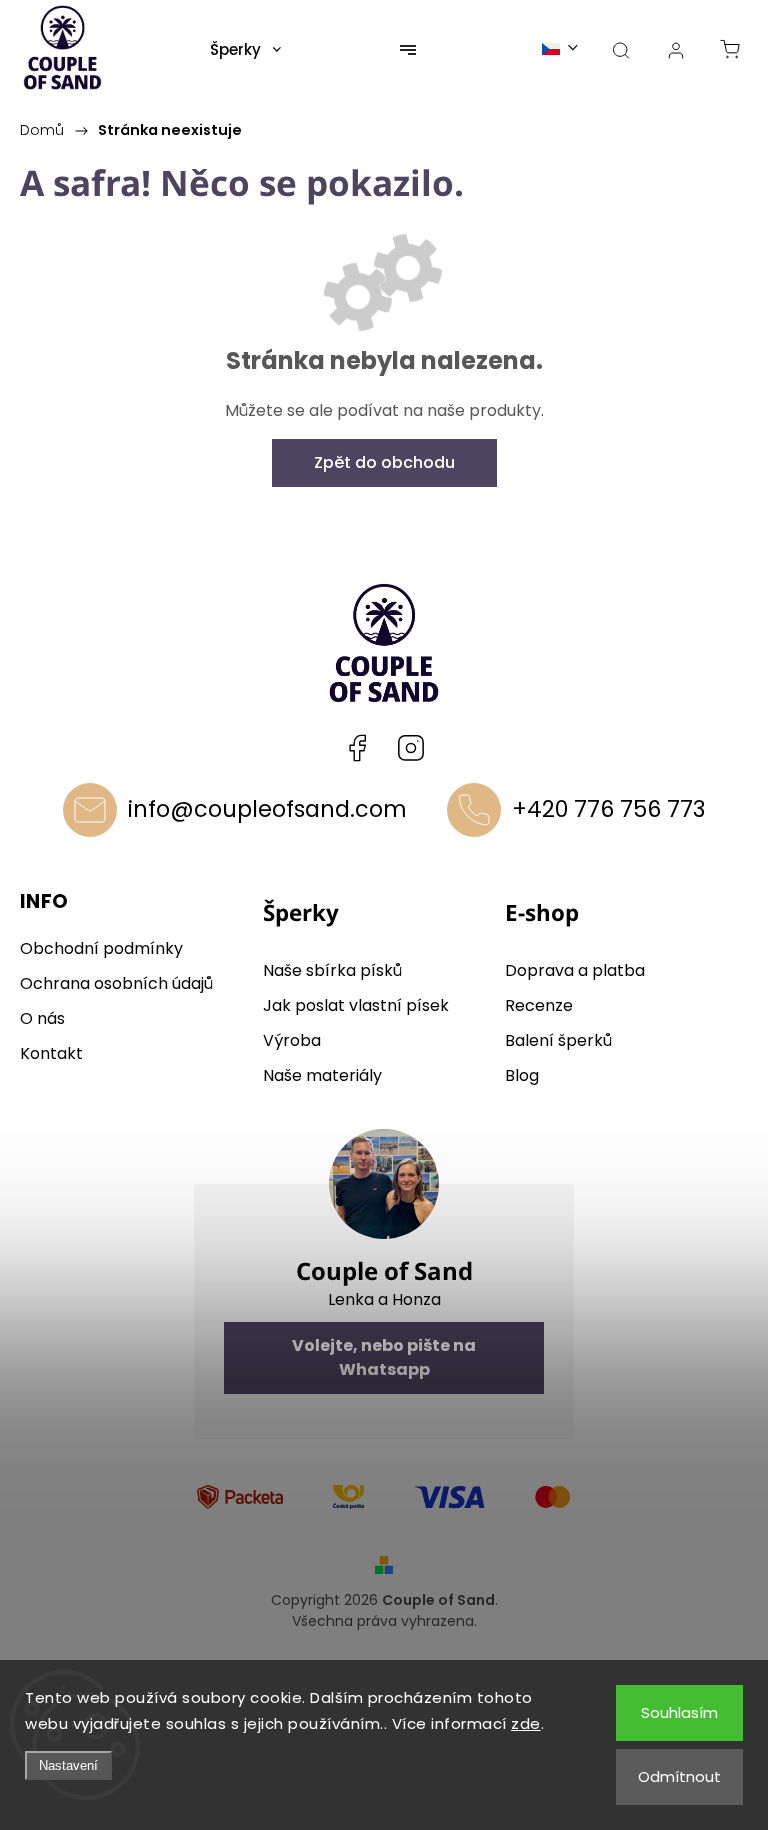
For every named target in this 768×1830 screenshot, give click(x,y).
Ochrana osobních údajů (116, 983)
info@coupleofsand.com (267, 809)
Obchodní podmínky (101, 948)
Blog (522, 1075)
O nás (42, 1018)
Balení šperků (558, 1040)
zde (526, 1723)
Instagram (411, 748)
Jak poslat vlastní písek (356, 1005)
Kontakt (51, 1053)
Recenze (539, 1005)
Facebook (357, 748)
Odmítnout (679, 1776)
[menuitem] (245, 50)
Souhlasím (679, 1712)
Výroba (292, 1040)
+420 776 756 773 (608, 809)
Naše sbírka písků (332, 970)
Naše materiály (322, 1075)
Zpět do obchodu (384, 462)
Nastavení (68, 1765)
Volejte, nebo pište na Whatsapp (384, 1357)
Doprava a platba (575, 970)
